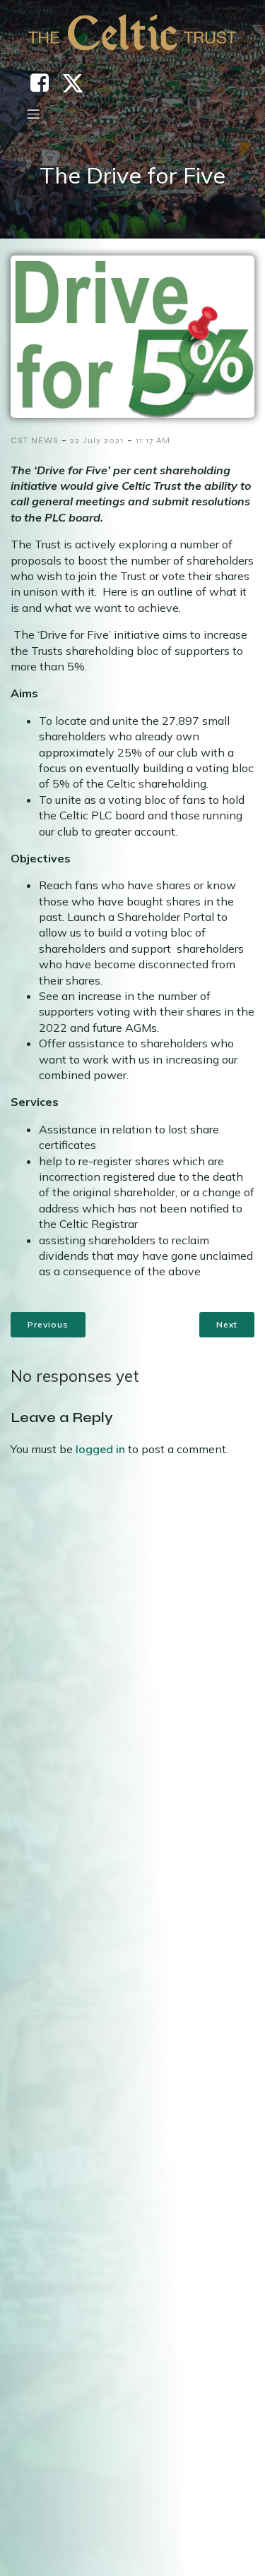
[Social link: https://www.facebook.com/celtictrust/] (45, 83)
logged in (100, 1449)
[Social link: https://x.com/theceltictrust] (78, 83)
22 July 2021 (97, 440)
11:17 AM (153, 440)
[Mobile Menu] (33, 114)
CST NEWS (34, 440)
